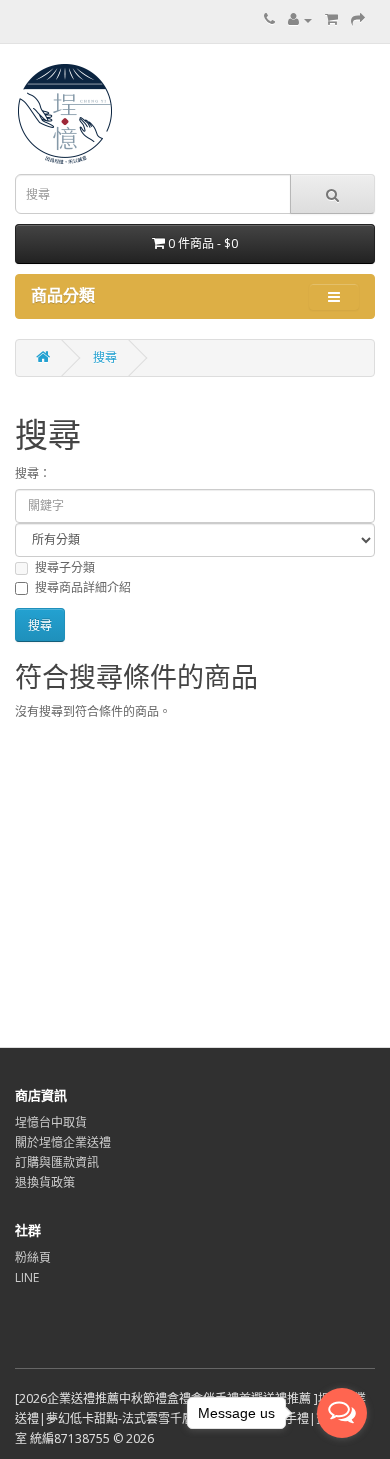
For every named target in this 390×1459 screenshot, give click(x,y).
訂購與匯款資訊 (57, 1162)
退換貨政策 (45, 1182)
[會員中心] (300, 19)
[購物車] (331, 19)
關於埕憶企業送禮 (63, 1142)
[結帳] (358, 19)
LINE (27, 1277)
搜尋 (105, 357)
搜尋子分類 (65, 567)
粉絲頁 (33, 1257)
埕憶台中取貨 (51, 1122)
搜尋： (33, 473)
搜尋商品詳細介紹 (83, 587)
